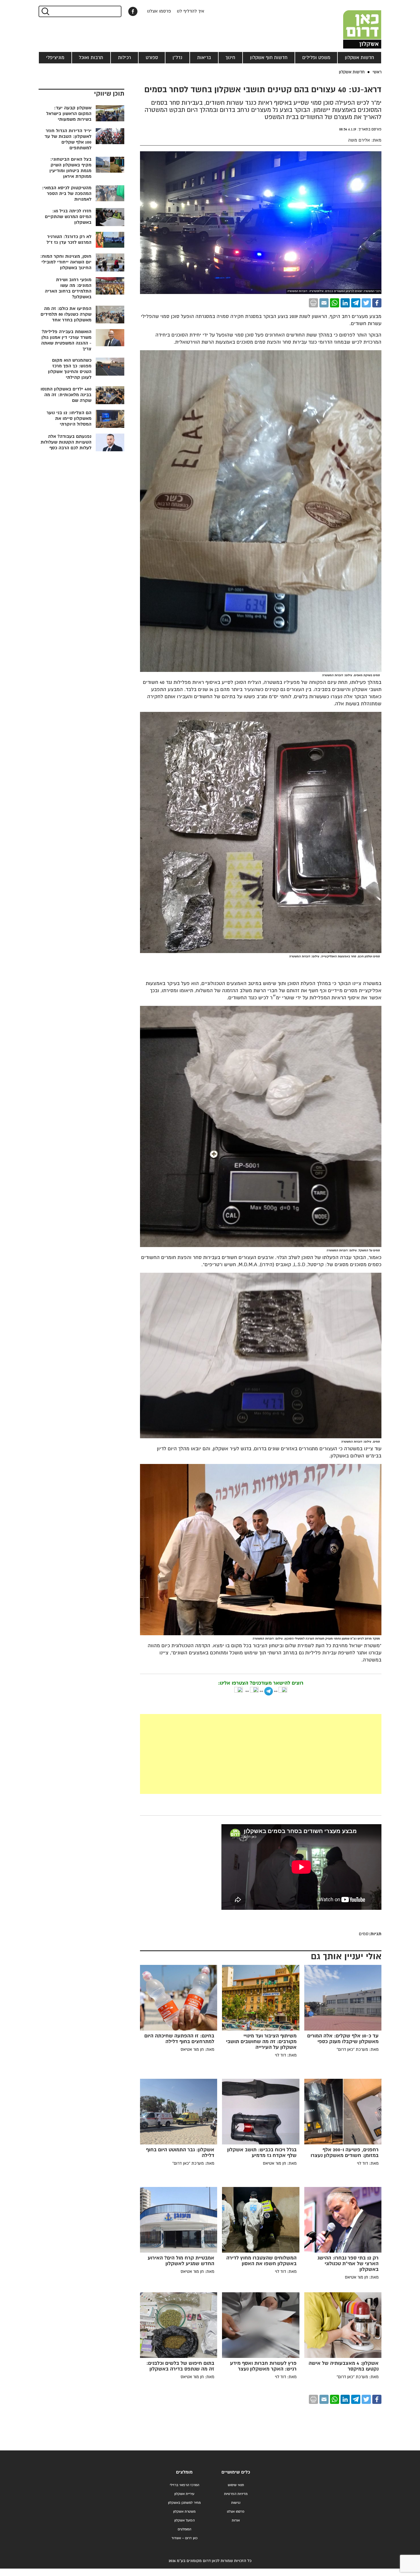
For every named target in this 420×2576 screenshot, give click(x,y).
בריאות (204, 58)
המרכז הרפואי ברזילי (184, 2485)
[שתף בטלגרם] (356, 303)
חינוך (230, 58)
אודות (236, 2520)
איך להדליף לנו (191, 11)
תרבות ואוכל (91, 58)
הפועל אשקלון (184, 2520)
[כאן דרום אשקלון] (353, 24)
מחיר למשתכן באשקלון (184, 2503)
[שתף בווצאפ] (335, 303)
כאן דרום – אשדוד (184, 2538)
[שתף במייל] (324, 303)
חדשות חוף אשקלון (269, 58)
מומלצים (184, 2472)
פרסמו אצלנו (159, 11)
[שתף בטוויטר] (366, 303)
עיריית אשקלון (184, 2494)
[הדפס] (313, 303)
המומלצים (184, 2529)
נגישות (236, 2503)
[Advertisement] (218, 1754)
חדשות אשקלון (359, 58)
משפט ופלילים (316, 58)
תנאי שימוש (236, 2485)
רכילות (124, 58)
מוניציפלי (55, 58)
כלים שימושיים (236, 2472)
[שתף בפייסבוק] (133, 11)
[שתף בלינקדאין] (345, 303)
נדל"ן (177, 58)
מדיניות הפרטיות (236, 2494)
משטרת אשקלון (184, 2512)
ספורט (152, 58)
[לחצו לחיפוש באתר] (45, 11)
